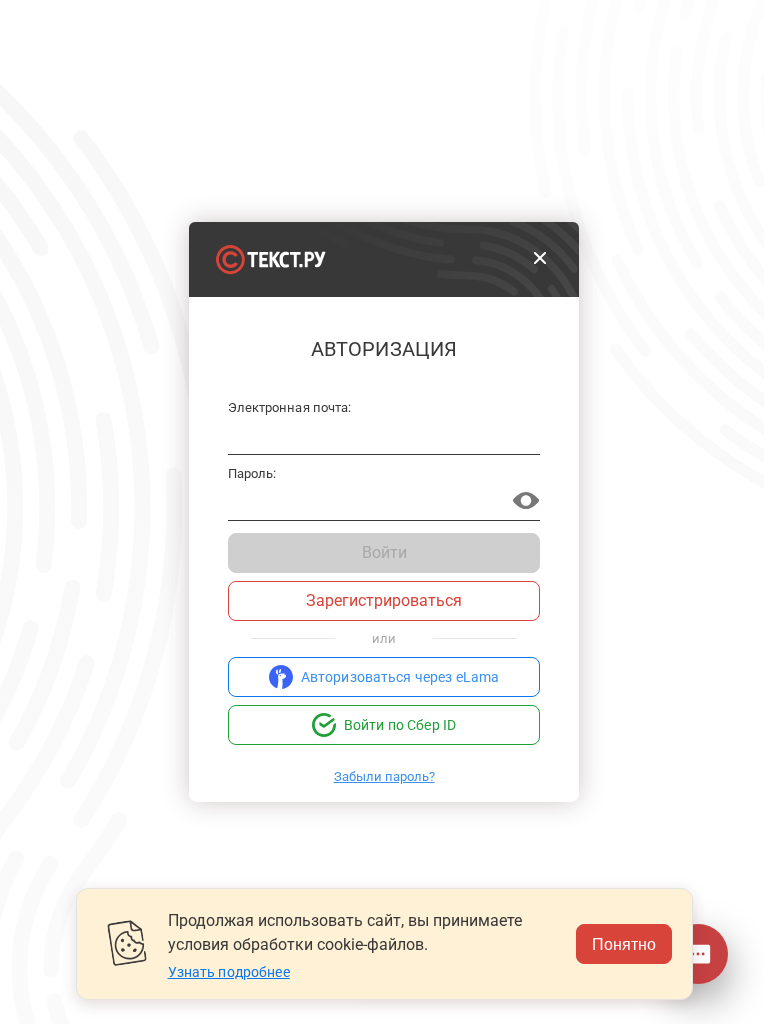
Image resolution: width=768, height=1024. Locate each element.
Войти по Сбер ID (400, 725)
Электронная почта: (289, 408)
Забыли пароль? (384, 776)
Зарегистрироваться (384, 600)
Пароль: (252, 474)
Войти (384, 552)
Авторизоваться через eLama (400, 677)
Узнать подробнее (229, 972)
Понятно (624, 943)
